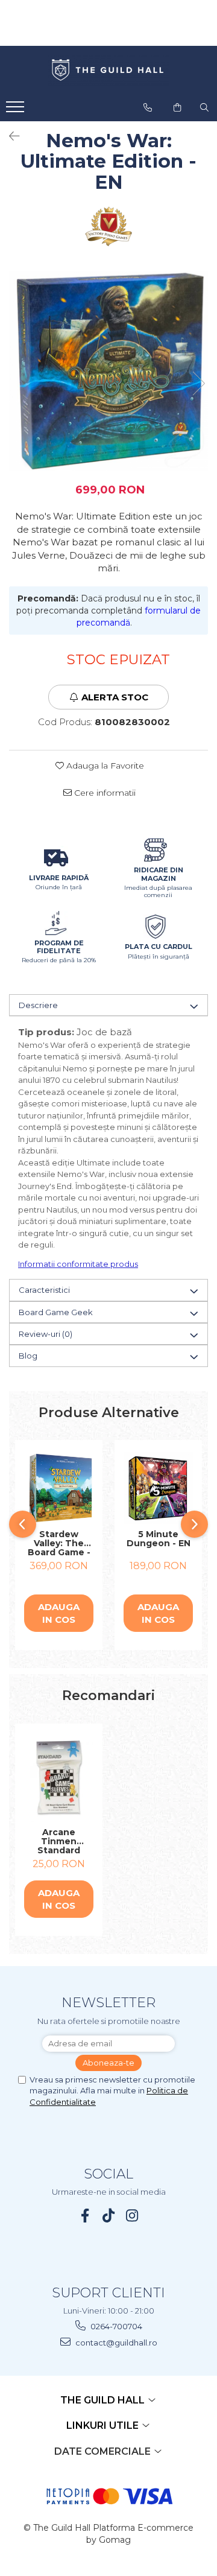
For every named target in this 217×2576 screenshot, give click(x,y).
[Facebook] (85, 2216)
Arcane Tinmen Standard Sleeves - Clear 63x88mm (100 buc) (59, 1841)
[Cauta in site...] (204, 107)
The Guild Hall (104, 2400)
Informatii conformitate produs (78, 1264)
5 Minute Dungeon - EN (159, 1539)
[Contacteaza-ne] (148, 107)
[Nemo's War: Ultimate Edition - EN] (108, 371)
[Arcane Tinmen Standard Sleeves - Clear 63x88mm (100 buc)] (59, 1779)
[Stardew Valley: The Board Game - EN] (59, 1488)
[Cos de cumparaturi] (177, 107)
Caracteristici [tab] (44, 1290)
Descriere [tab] (38, 1005)
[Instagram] (132, 2216)
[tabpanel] (108, 371)
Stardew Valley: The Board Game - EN (59, 1543)
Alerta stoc (115, 697)
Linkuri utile (104, 2425)
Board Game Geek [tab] (56, 1312)
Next (198, 383)
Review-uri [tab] (46, 1334)
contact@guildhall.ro (115, 2343)
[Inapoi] (9, 136)
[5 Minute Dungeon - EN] (158, 1488)
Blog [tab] (28, 1356)
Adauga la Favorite (104, 766)
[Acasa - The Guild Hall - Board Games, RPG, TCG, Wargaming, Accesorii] (108, 71)
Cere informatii (104, 793)
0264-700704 (115, 2326)
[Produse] (17, 110)
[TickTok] (109, 2216)
